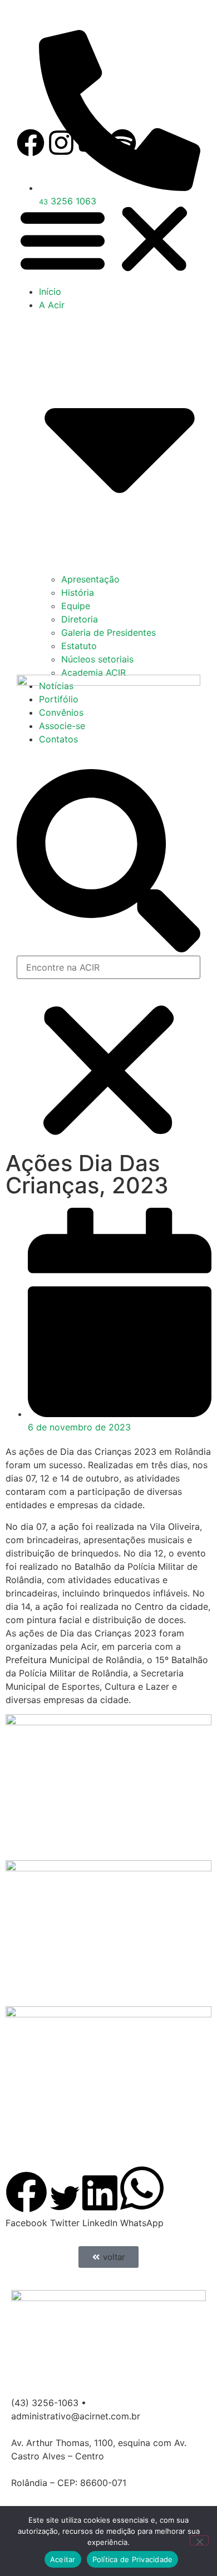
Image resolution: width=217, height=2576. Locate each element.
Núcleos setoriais (97, 659)
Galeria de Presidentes (108, 632)
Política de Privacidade (133, 2559)
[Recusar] (199, 2540)
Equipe (76, 606)
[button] (108, 239)
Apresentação (90, 579)
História (78, 592)
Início (50, 292)
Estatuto (79, 646)
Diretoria (80, 619)
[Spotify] (122, 143)
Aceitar (63, 2559)
